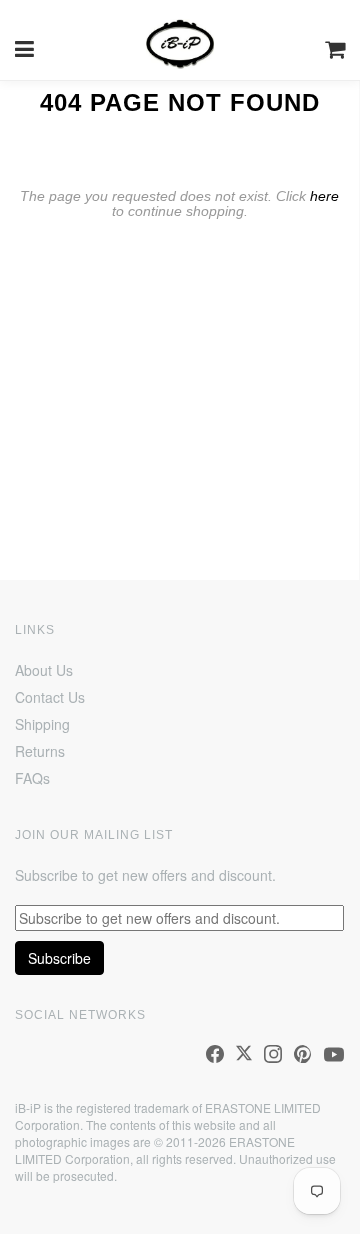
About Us (44, 670)
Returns (40, 751)
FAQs (32, 778)
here (324, 196)
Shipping (42, 724)
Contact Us (50, 697)
